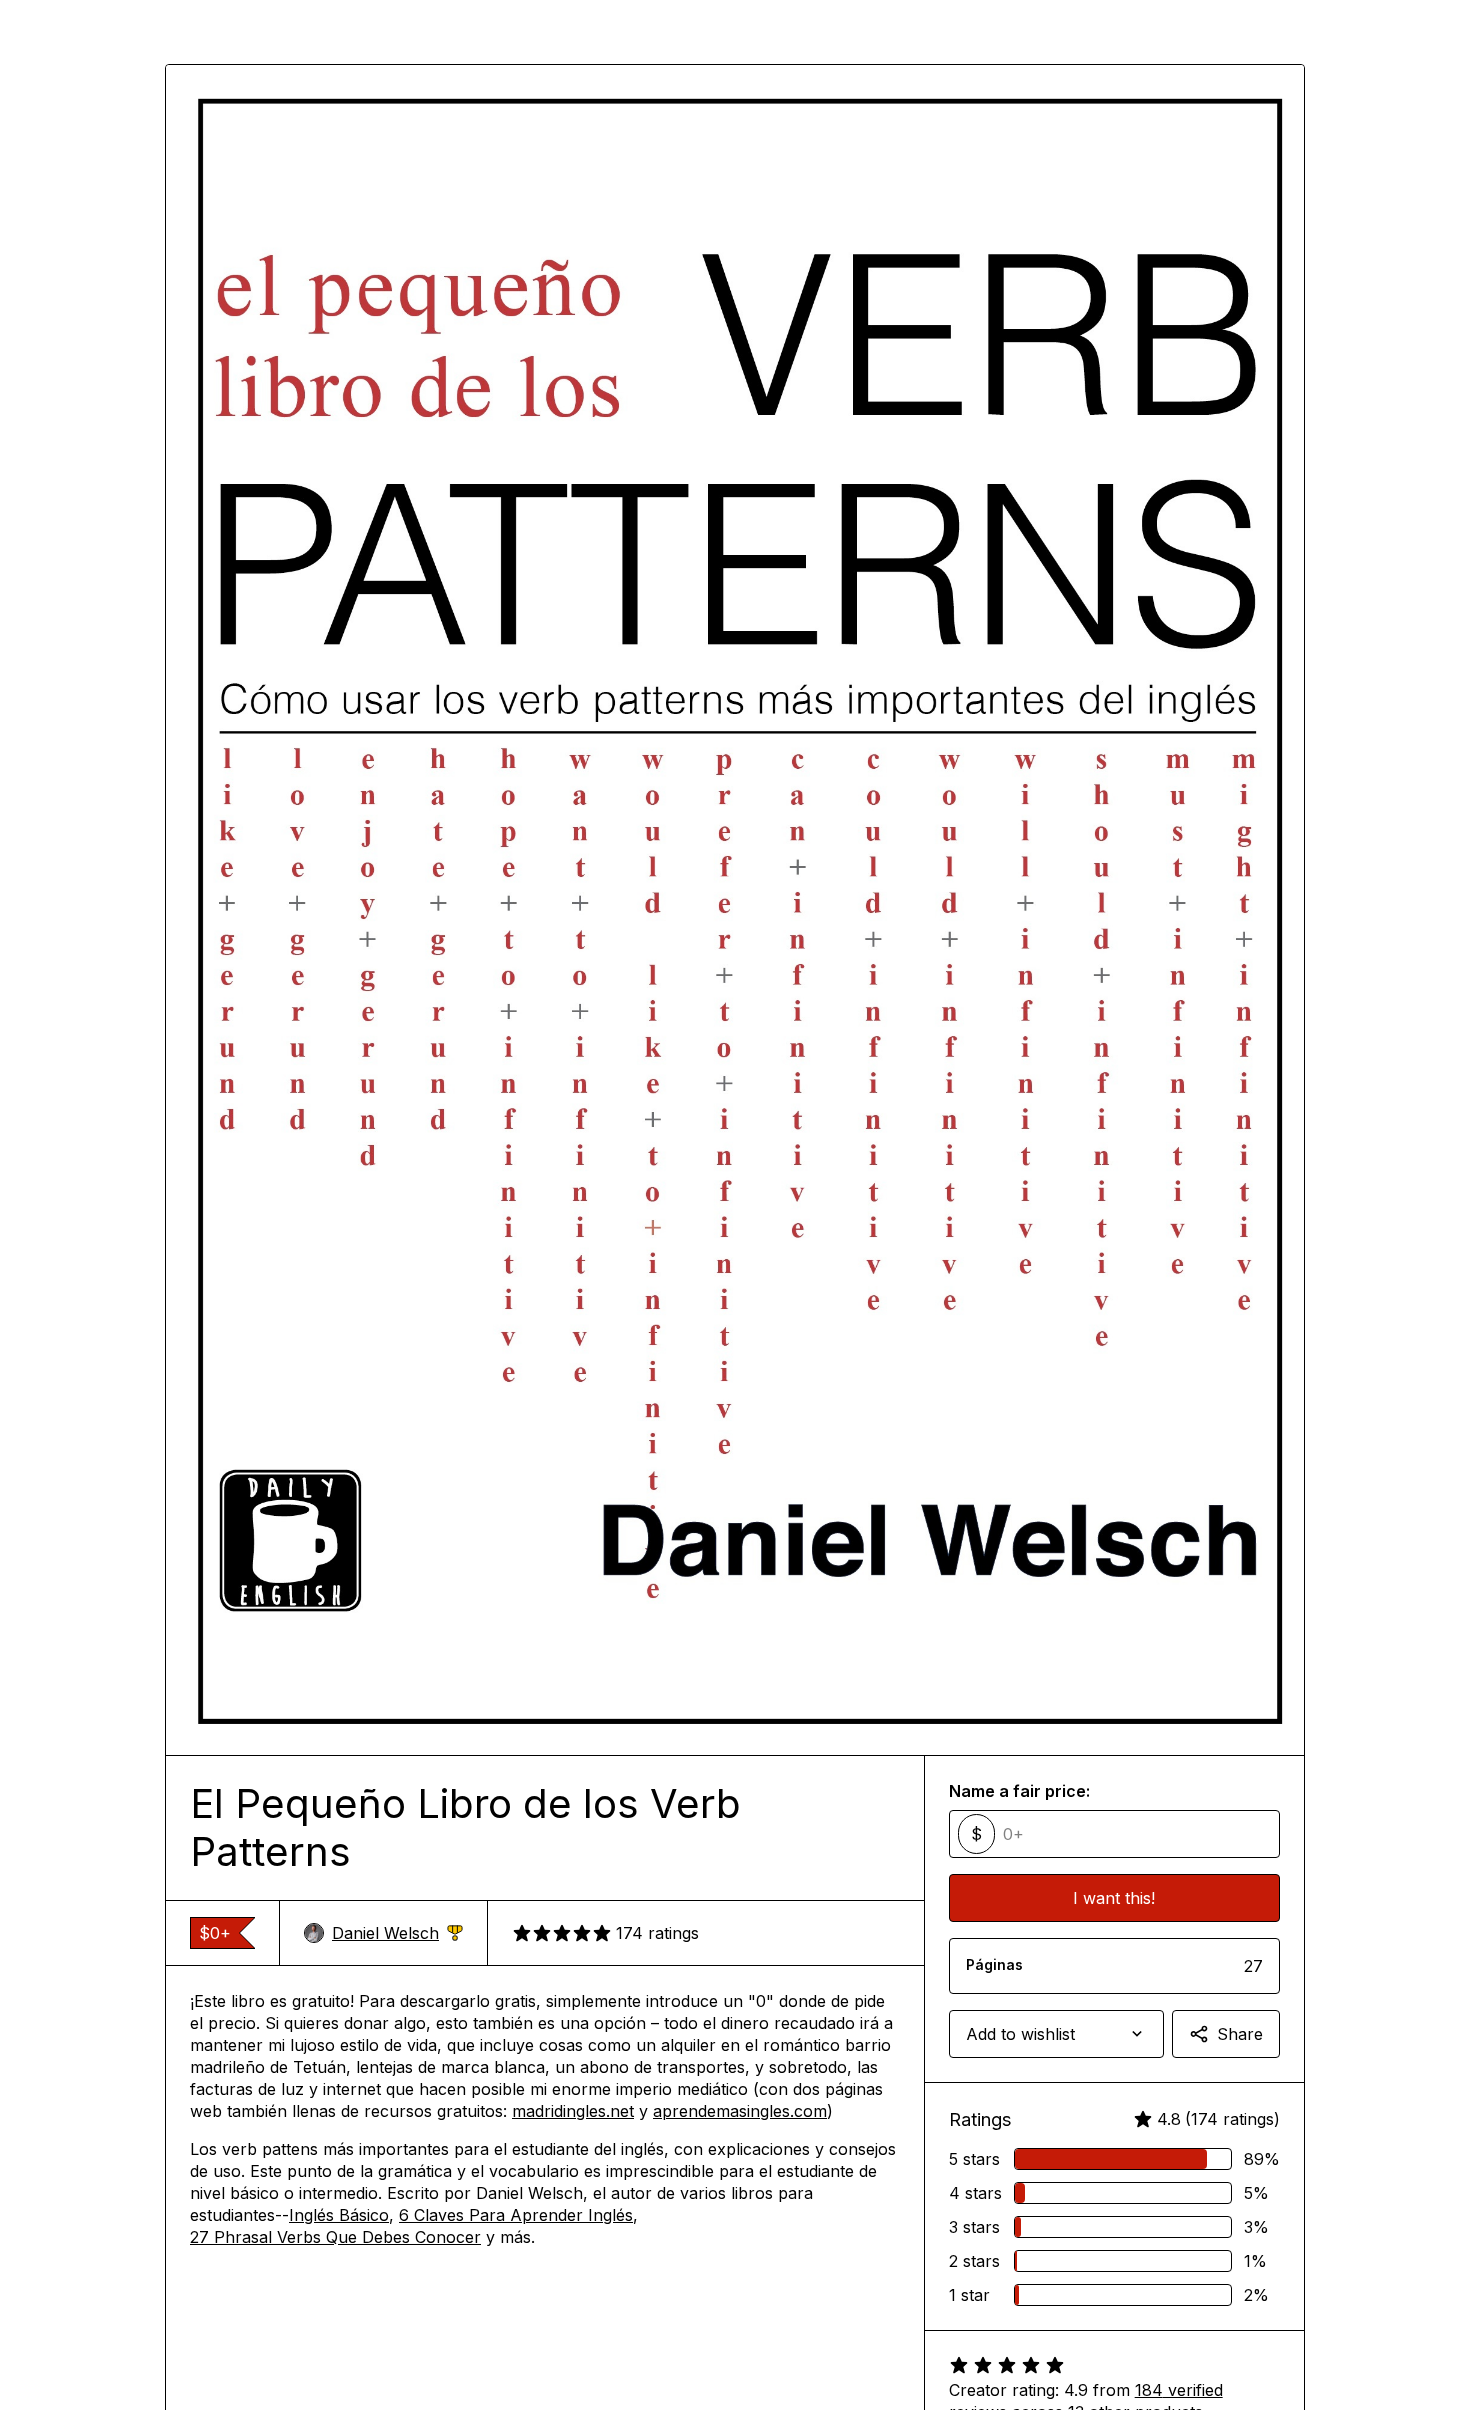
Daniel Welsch (397, 1933)
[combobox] (1056, 2034)
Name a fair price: (1019, 1791)
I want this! (1114, 1898)
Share (1240, 2034)
